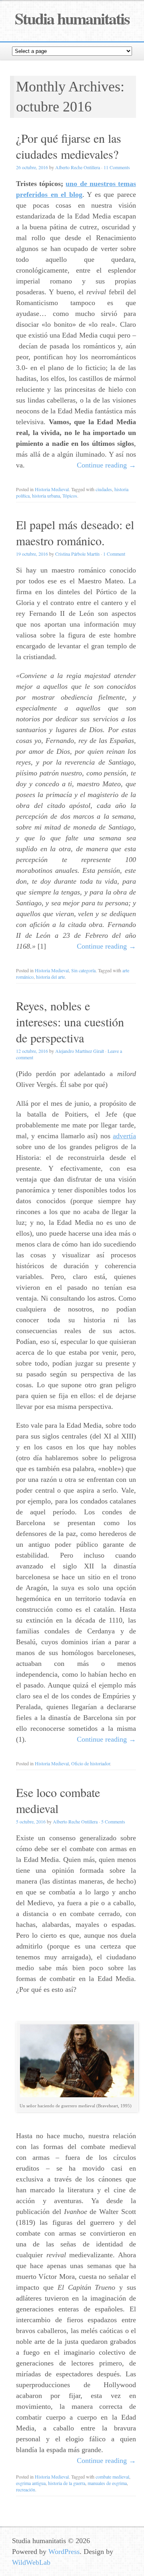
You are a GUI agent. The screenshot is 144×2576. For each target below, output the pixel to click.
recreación (26, 2489)
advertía (124, 1136)
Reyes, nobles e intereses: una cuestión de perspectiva (70, 1022)
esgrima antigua (31, 2483)
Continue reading (106, 465)
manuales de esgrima (107, 2483)
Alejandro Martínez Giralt (80, 1051)
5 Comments (113, 1821)
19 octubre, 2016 (32, 554)
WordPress (64, 2552)
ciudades (104, 489)
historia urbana (46, 496)
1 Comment (114, 554)
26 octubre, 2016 (32, 167)
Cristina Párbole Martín (77, 554)
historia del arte (50, 977)
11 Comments (117, 167)
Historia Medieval (52, 489)
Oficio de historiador (91, 1763)
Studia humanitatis (72, 18)
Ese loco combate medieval (58, 1800)
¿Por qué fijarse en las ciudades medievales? (69, 146)
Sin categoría (83, 970)
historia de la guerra (67, 2483)
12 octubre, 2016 (32, 1051)
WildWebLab (31, 2562)
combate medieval (112, 2477)
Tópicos (70, 496)
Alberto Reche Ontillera (78, 167)
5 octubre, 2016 (31, 1821)
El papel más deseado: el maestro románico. (75, 532)
